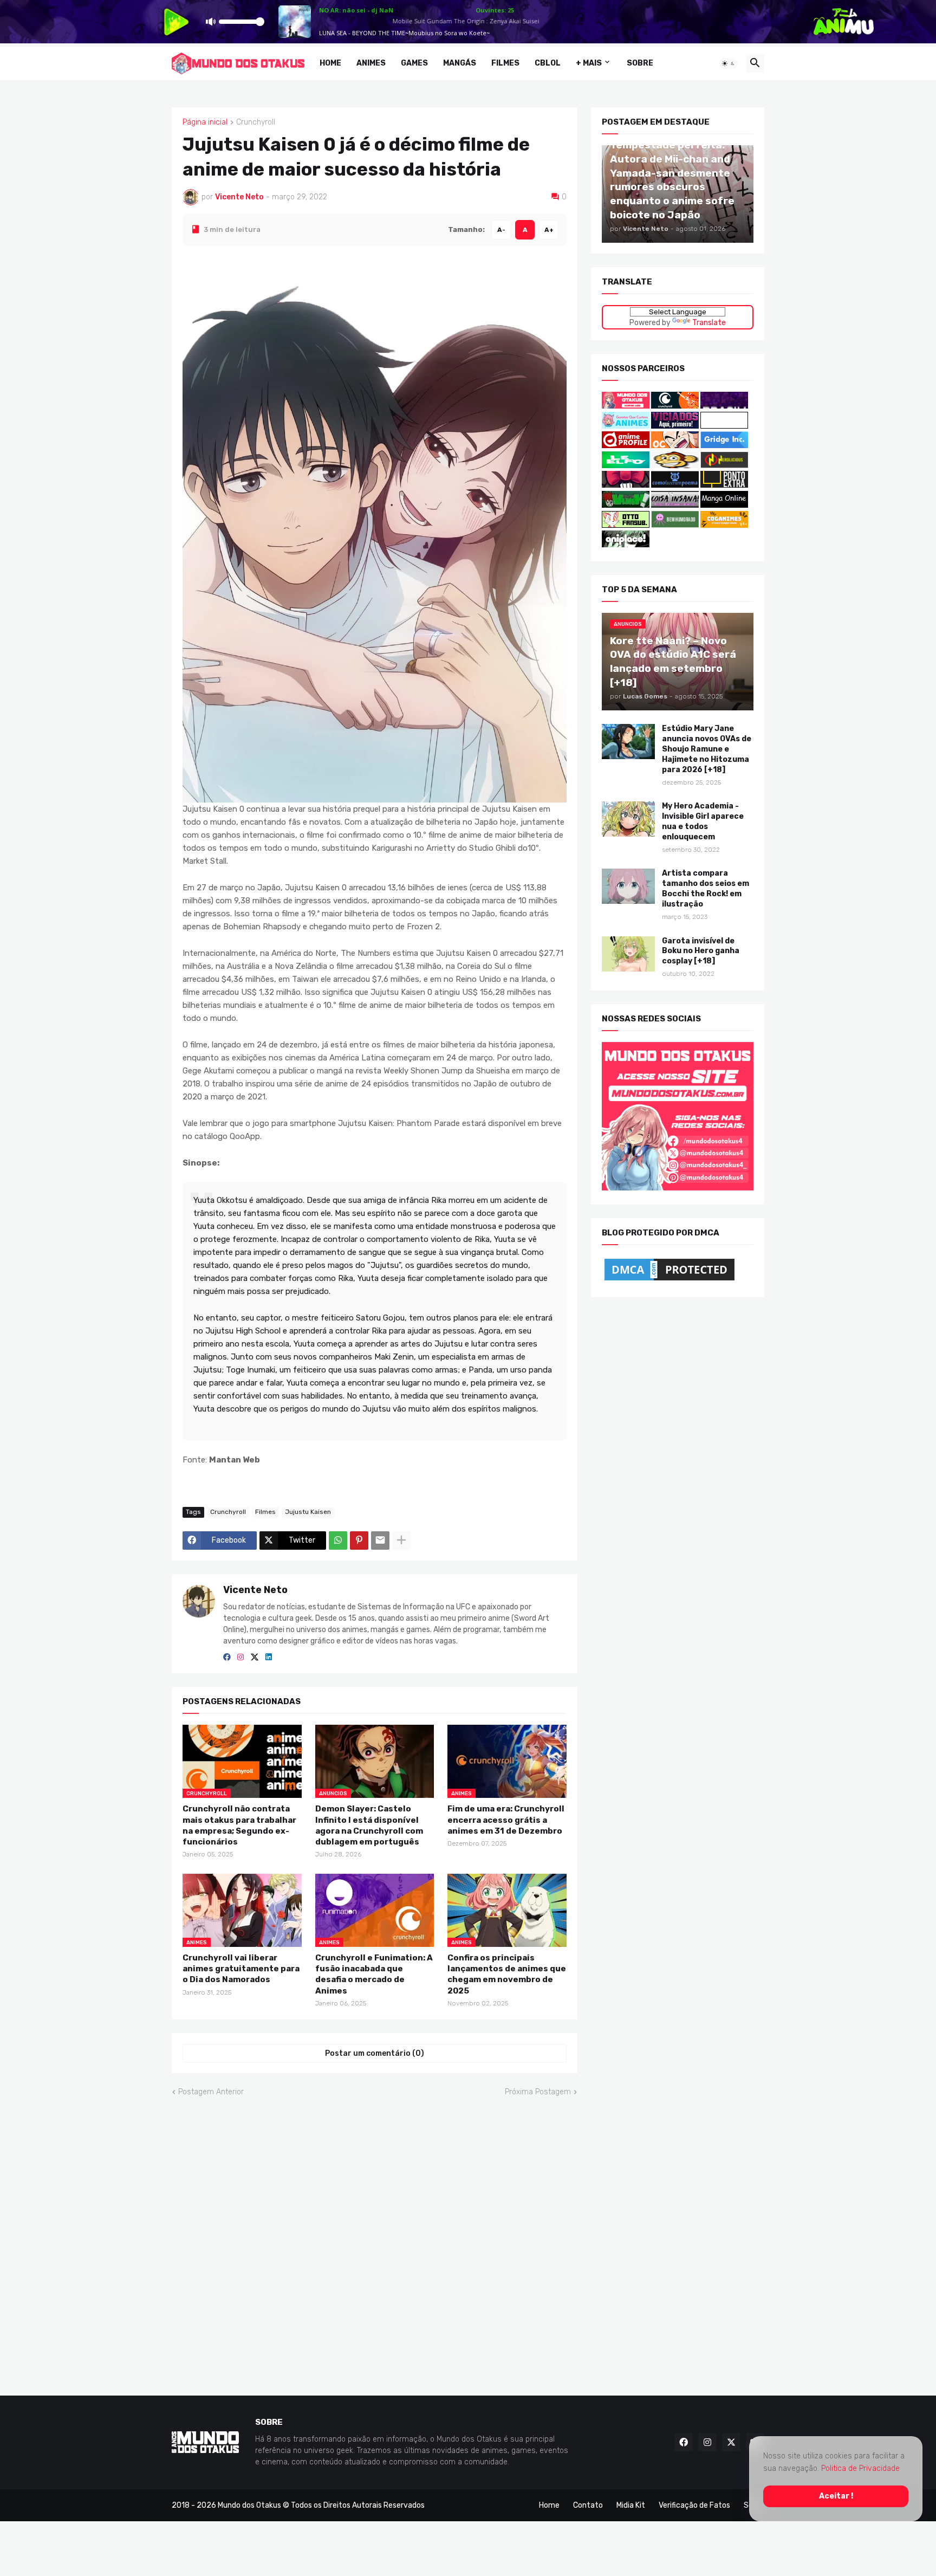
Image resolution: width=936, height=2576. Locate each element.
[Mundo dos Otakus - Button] (626, 406)
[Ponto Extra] (724, 485)
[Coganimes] (724, 525)
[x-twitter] (255, 1657)
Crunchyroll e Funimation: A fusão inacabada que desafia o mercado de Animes (374, 1974)
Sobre (640, 63)
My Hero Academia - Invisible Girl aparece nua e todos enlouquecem (703, 821)
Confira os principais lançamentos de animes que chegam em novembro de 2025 (507, 1974)
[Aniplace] (626, 545)
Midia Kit (631, 2505)
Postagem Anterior (211, 2092)
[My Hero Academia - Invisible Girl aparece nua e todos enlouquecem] (628, 819)
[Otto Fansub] (626, 525)
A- (501, 229)
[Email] (380, 1541)
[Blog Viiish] (626, 505)
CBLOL (548, 63)
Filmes (505, 63)
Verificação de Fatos (694, 2505)
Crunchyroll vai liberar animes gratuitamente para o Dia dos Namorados (241, 1968)
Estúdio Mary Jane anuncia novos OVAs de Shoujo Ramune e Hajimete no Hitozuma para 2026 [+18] (707, 749)
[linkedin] (269, 1657)
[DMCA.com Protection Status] (669, 1280)
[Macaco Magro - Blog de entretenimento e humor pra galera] (675, 466)
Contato (588, 2505)
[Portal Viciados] (675, 426)
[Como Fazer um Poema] (675, 485)
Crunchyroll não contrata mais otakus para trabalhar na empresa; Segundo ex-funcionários (239, 1825)
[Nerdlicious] (724, 466)
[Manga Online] (724, 505)
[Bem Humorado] (675, 525)
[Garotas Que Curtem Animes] (626, 426)
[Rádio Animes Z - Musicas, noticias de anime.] (724, 426)
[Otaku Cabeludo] (676, 446)
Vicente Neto (255, 1590)
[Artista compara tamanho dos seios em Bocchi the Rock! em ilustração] (628, 886)
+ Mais (589, 63)
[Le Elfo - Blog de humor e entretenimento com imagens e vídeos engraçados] (626, 466)
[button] (729, 63)
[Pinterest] (359, 1541)
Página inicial (205, 122)
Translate (709, 322)
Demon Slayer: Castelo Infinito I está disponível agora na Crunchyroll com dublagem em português (369, 1825)
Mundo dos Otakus (249, 2505)
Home (330, 63)
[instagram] (240, 1657)
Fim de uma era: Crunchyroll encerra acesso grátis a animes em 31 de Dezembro (506, 1820)
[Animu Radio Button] (724, 406)
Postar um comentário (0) (375, 2053)
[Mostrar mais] (401, 1541)
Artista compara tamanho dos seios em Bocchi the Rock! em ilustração (706, 889)
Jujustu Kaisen (308, 1512)
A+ (549, 229)
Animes (371, 63)
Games (414, 63)
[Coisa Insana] (675, 505)
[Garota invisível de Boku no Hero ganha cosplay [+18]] (628, 953)
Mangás (460, 63)
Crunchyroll (256, 122)
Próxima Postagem (538, 2092)
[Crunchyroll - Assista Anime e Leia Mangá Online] (675, 406)
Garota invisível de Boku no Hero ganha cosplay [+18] (701, 951)
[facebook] (227, 1657)
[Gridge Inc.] (724, 446)
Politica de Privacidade (860, 2468)
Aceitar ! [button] (836, 2496)
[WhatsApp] (338, 1541)
